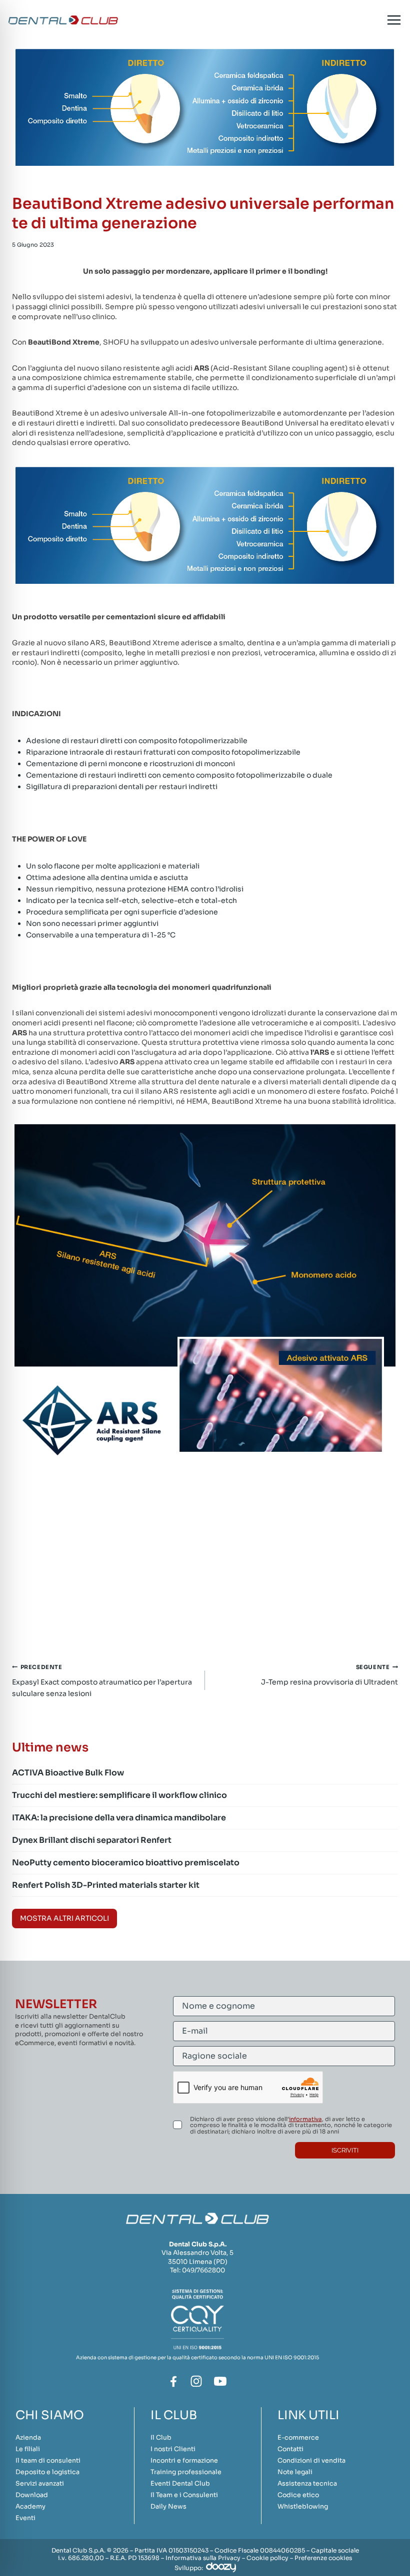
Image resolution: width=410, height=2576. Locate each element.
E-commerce (298, 2438)
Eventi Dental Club (180, 2484)
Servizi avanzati (40, 2484)
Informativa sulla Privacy (203, 2558)
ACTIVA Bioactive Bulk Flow (68, 1773)
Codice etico (298, 2495)
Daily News (168, 2507)
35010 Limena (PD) (198, 2262)
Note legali (295, 2472)
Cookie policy (267, 2558)
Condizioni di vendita (311, 2461)
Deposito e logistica (47, 2472)
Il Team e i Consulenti (184, 2495)
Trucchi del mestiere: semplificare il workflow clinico (119, 1795)
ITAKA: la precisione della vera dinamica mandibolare (119, 1818)
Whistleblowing (303, 2507)
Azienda (28, 2438)
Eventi (25, 2518)
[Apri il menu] (394, 20)
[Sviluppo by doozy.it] (221, 2567)
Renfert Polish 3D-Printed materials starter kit (106, 1885)
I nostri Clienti (173, 2449)
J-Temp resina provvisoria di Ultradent (329, 1675)
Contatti (290, 2449)
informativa (305, 2119)
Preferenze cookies (323, 2558)
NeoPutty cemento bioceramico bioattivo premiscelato (126, 1863)
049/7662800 (203, 2270)
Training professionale (186, 2472)
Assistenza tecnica (307, 2484)
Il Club (161, 2438)
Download (32, 2495)
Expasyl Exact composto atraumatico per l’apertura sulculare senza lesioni (102, 1681)
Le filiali (28, 2449)
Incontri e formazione (184, 2461)
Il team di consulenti (48, 2461)
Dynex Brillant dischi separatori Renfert (92, 1840)
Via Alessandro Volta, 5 (197, 2253)
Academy (30, 2507)
